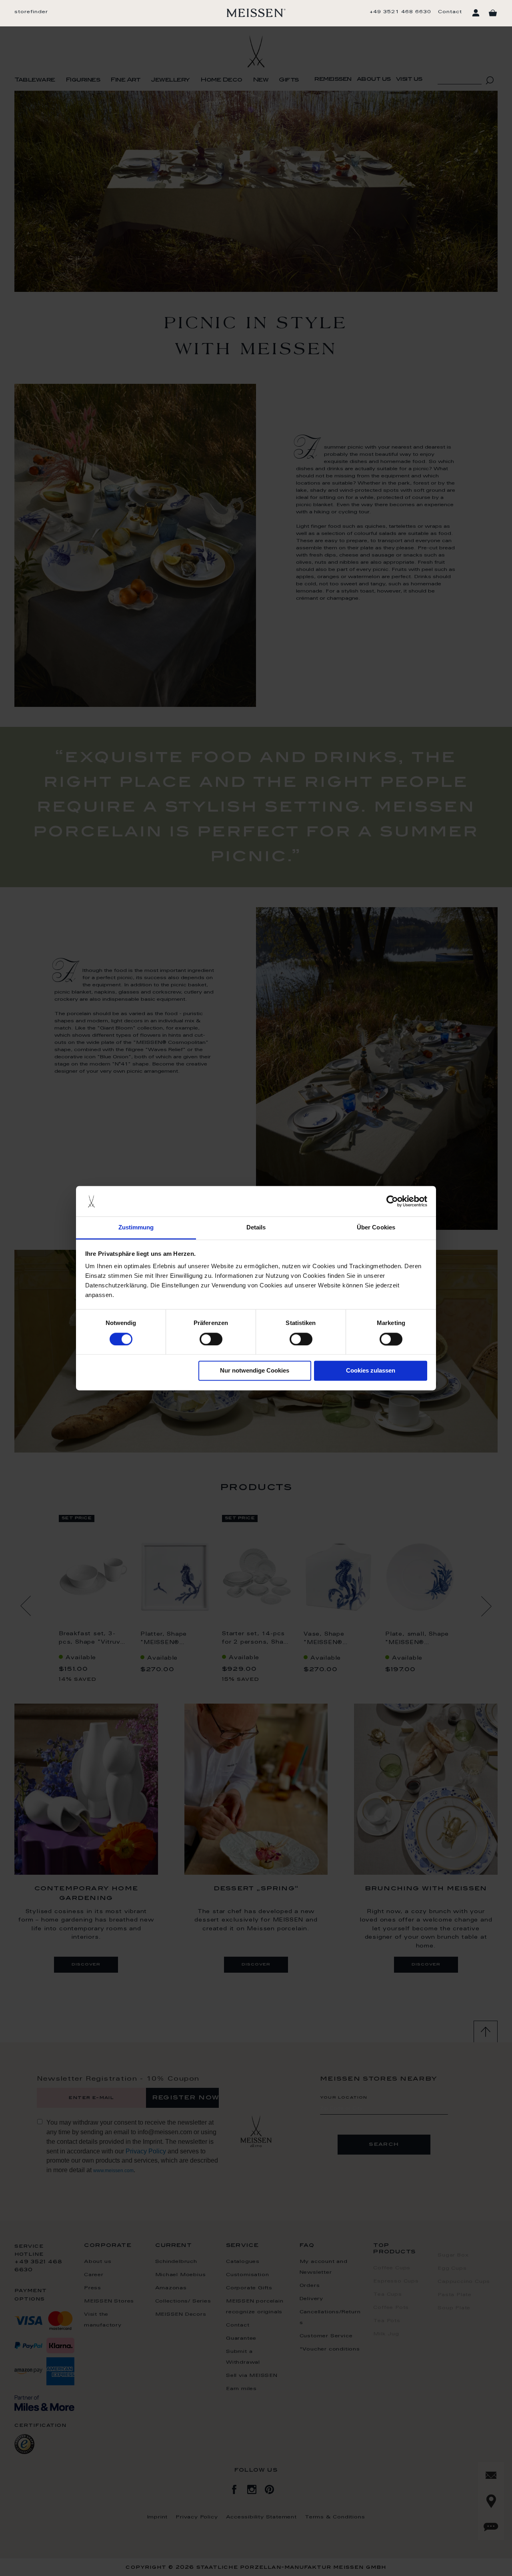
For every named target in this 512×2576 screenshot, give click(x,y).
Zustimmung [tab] (136, 1228)
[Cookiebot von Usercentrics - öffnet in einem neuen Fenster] (392, 1201)
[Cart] (493, 13)
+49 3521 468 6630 (400, 12)
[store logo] (256, 13)
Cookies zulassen (371, 1371)
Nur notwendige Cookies (255, 1371)
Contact (450, 12)
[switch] (211, 1339)
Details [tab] (256, 1228)
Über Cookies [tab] (376, 1228)
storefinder (31, 12)
